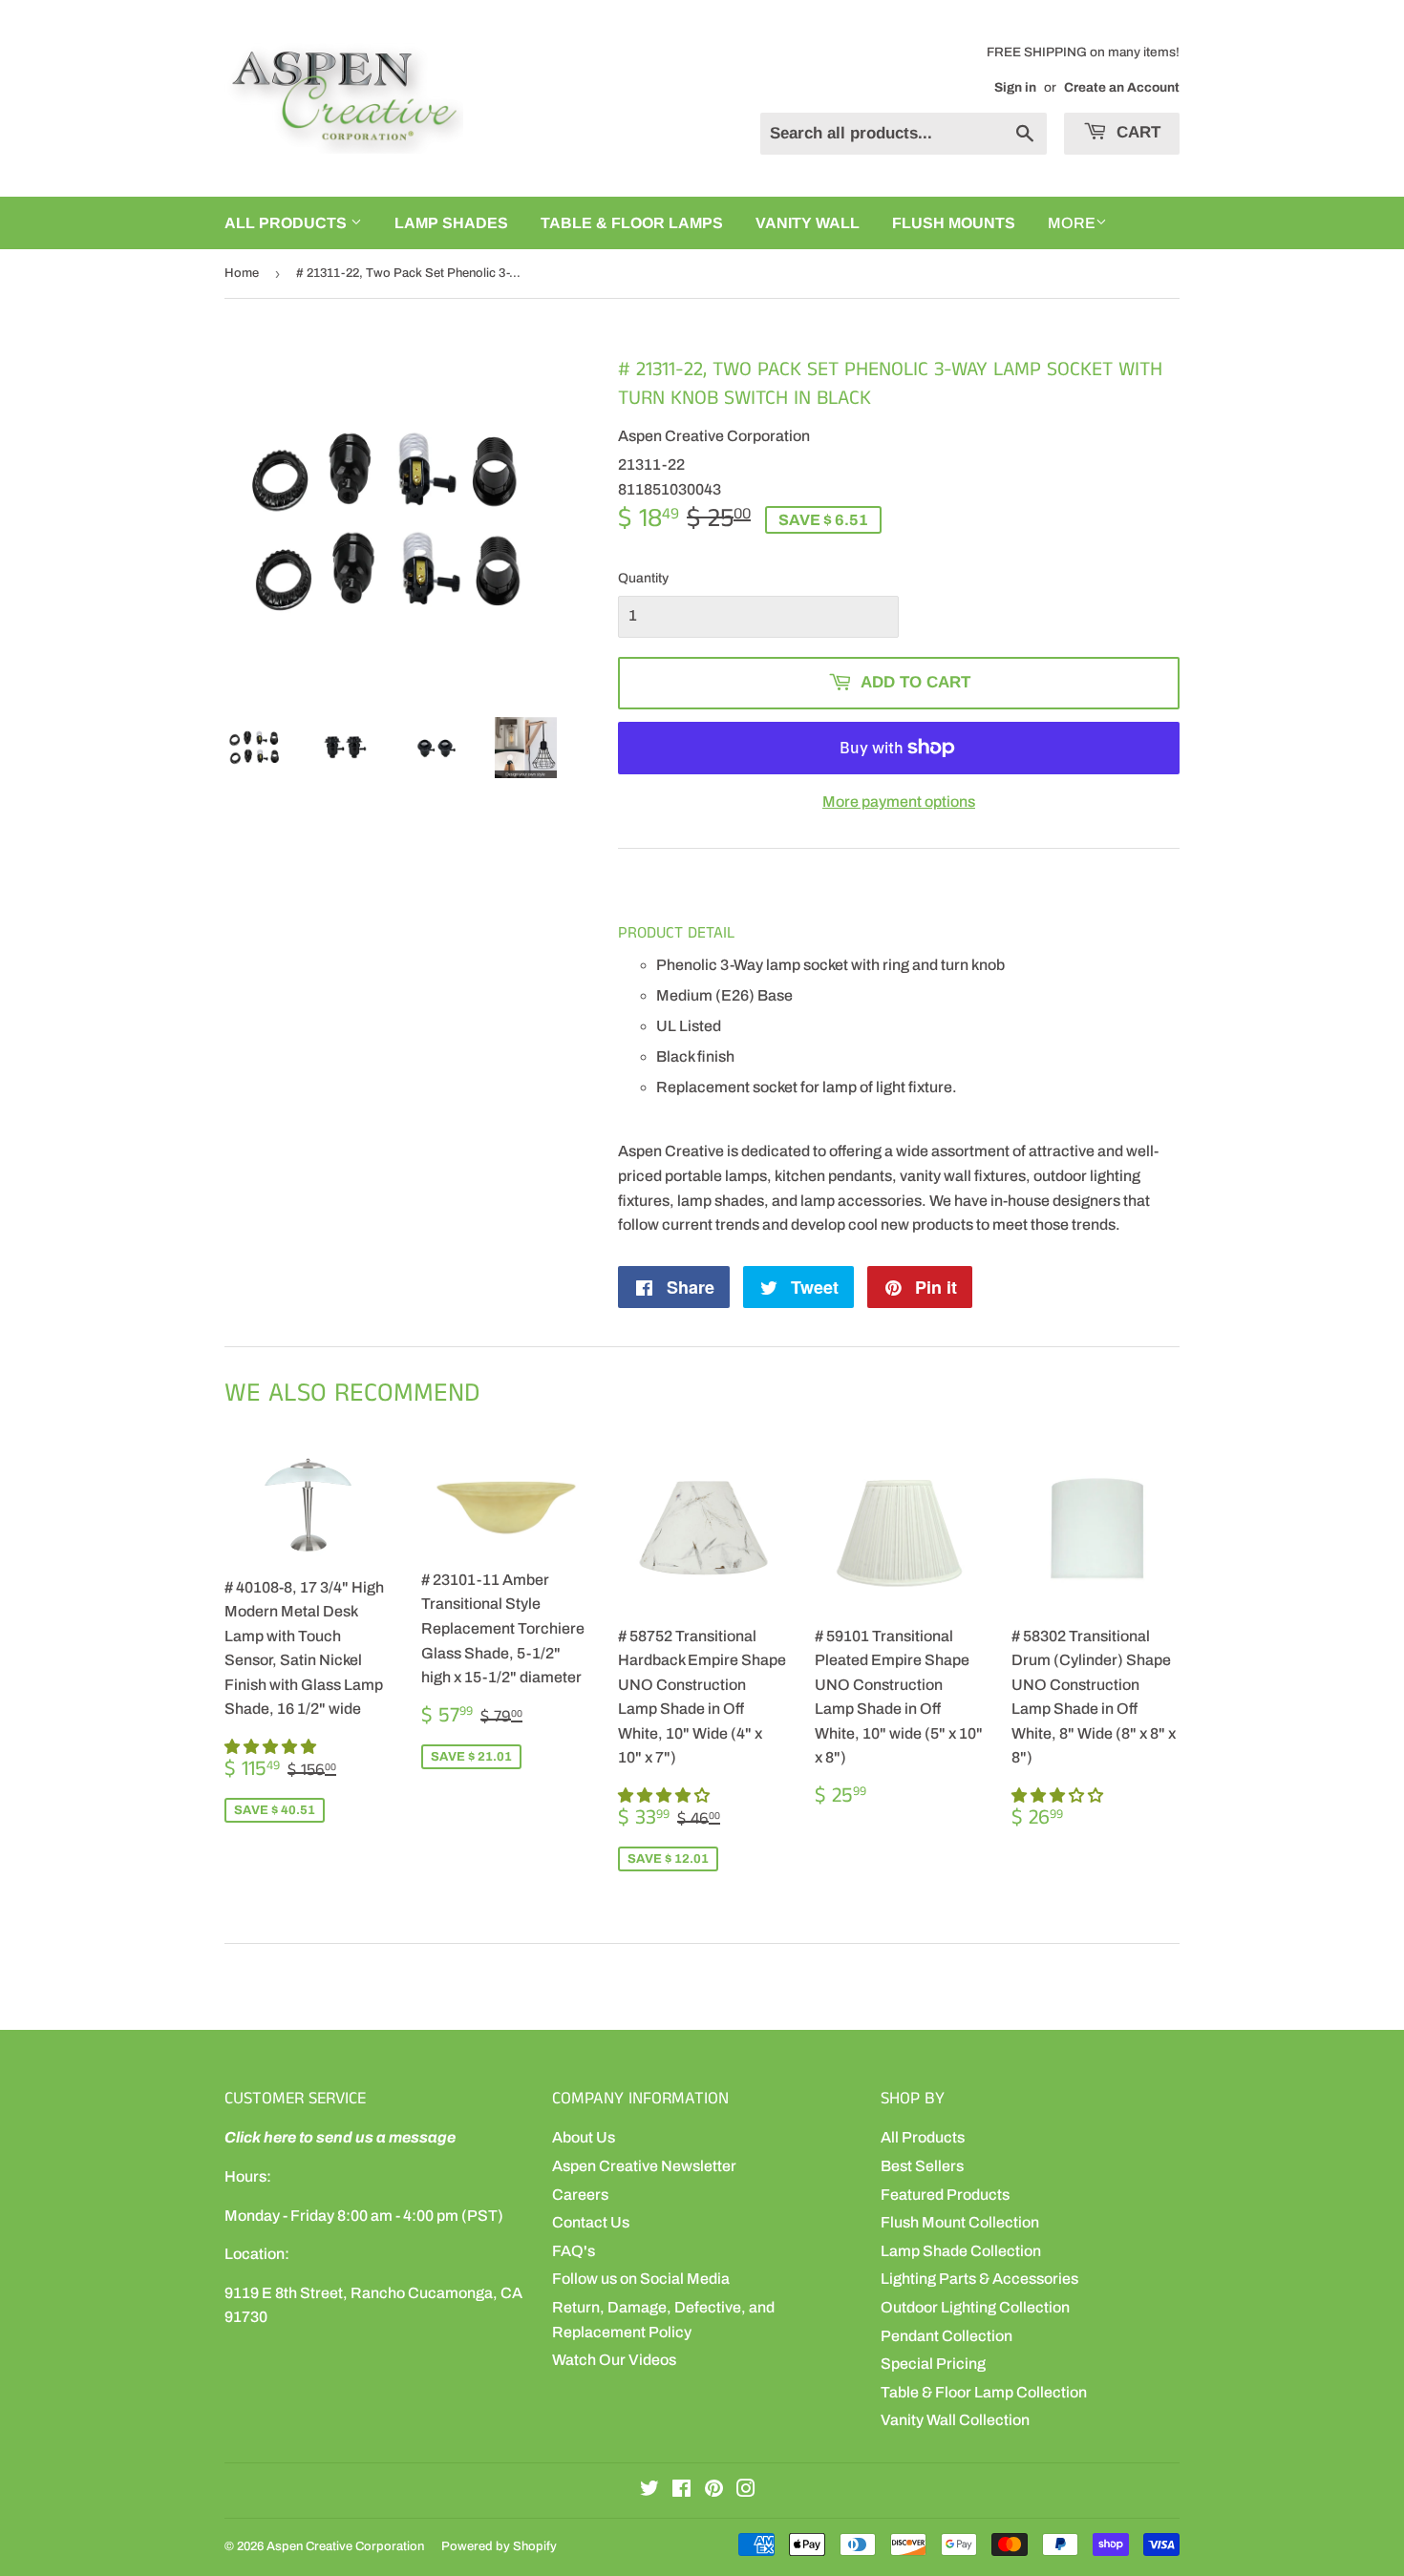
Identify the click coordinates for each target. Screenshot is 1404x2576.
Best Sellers (922, 2166)
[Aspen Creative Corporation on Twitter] (649, 2491)
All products (287, 223)
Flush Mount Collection (960, 2222)
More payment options (899, 802)
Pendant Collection (947, 2336)
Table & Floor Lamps (632, 223)
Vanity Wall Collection (955, 2420)
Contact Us (591, 2222)
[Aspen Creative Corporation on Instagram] (746, 2491)
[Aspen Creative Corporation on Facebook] (681, 2491)
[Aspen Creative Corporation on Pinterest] (714, 2491)
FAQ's (574, 2251)
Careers (580, 2195)
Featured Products (945, 2195)
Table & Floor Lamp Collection (984, 2392)
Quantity (643, 578)
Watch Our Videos (614, 2360)
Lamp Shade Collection (961, 2251)
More (1072, 223)
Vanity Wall (808, 223)
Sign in (1015, 87)
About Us (584, 2137)
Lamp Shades (451, 223)
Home (242, 273)
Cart (1136, 132)
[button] (272, 1747)
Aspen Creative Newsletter (644, 2166)
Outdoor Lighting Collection (975, 2307)
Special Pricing (933, 2364)
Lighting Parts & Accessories (979, 2279)
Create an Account (1122, 87)
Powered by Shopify (499, 2546)
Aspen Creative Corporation (345, 2546)
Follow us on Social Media (641, 2279)
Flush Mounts (954, 223)
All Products (923, 2137)
